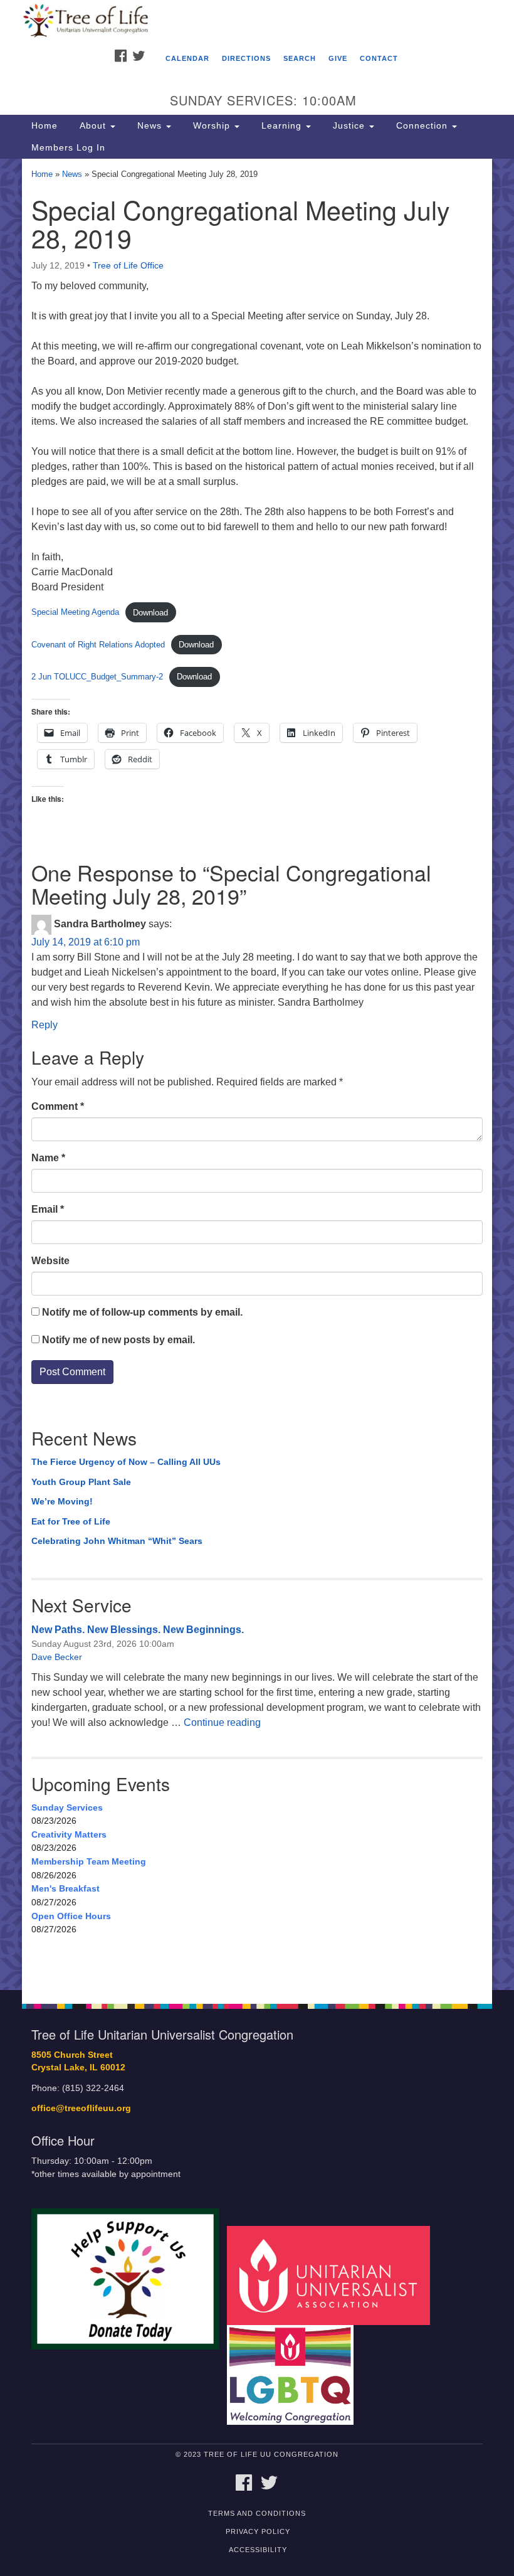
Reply (45, 1025)
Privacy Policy (258, 2531)
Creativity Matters (69, 1834)
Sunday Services (67, 1807)
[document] (257, 1074)
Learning (281, 125)
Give (338, 58)
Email (48, 1209)
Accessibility (258, 2550)
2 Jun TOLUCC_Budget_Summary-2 (97, 677)
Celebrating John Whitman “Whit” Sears (117, 1541)
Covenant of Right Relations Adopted (98, 645)
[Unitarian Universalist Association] (333, 2275)
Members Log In (68, 147)
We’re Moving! (62, 1501)
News (149, 125)
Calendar (187, 58)
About (93, 125)
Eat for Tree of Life (71, 1521)
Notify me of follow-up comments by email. (142, 1312)
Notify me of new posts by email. (118, 1340)
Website (50, 1261)
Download (150, 613)
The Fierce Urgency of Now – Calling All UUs (126, 1462)
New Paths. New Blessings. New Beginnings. (138, 1630)
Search (300, 58)
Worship (212, 125)
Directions (246, 58)
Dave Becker (57, 1657)
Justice (349, 125)
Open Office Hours (71, 1916)
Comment (58, 1106)
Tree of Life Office (128, 265)
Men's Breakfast (66, 1888)
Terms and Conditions (257, 2513)
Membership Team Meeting (89, 1861)
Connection (422, 125)
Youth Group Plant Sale (81, 1482)
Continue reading (222, 1722)
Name (48, 1158)
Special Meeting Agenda (75, 613)
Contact (379, 58)
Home (45, 125)
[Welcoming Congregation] (295, 2374)
